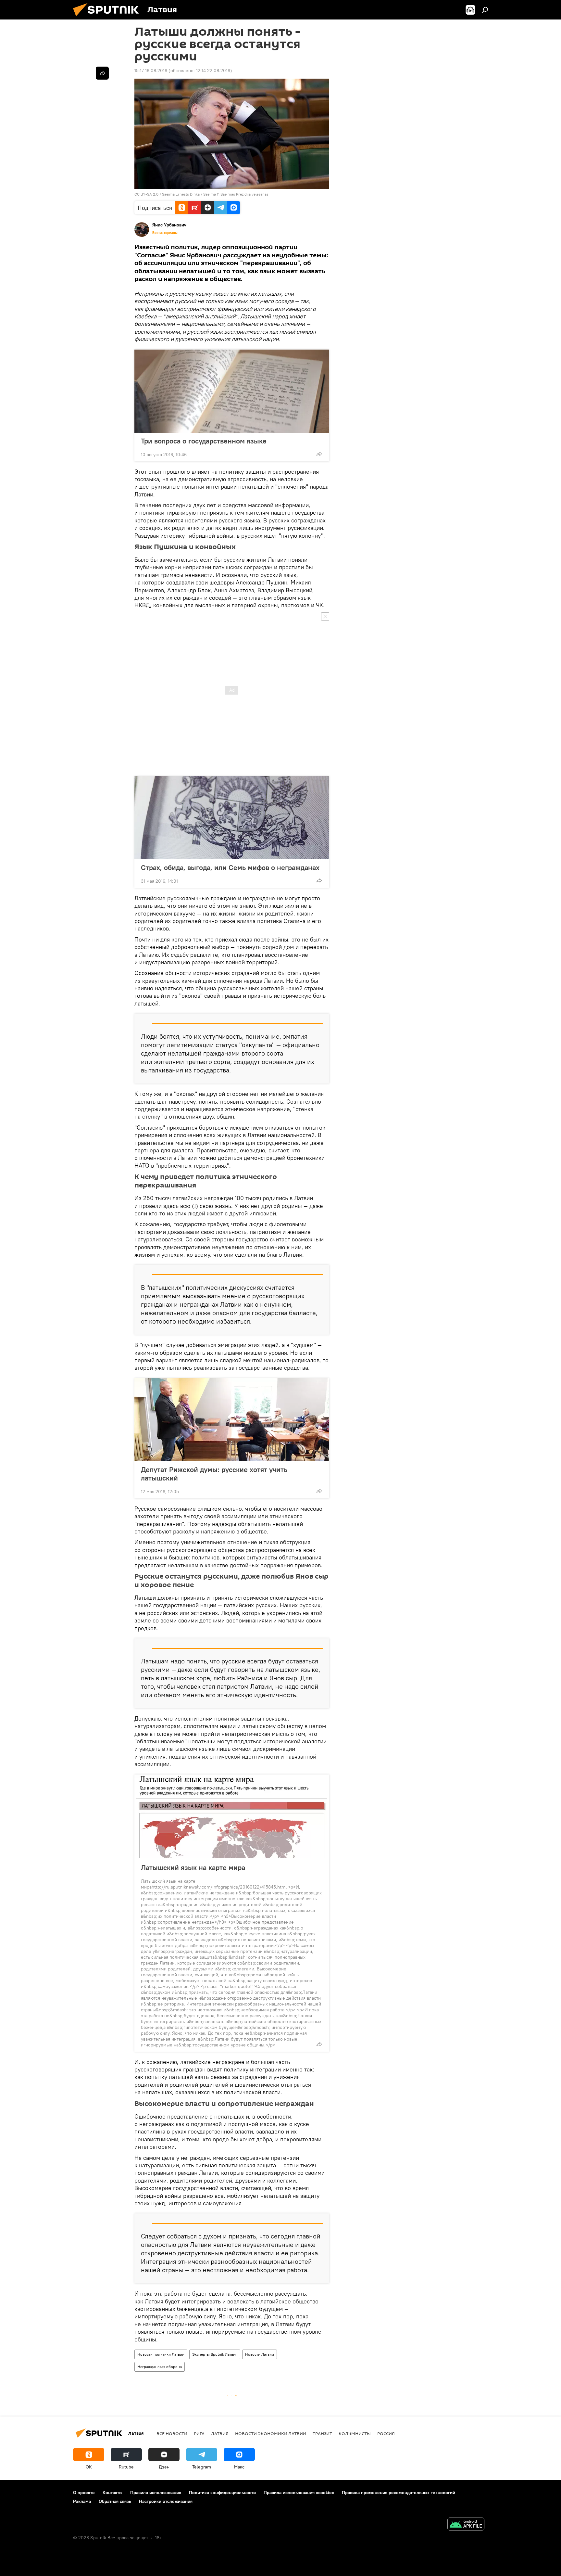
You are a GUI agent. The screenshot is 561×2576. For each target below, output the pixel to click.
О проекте (84, 2493)
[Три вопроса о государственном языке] (232, 391)
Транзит (322, 2433)
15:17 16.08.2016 (151, 70)
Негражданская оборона (160, 2367)
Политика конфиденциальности (222, 2493)
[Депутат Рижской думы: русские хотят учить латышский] (232, 1420)
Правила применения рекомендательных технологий (399, 2493)
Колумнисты (355, 2433)
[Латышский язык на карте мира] (232, 1816)
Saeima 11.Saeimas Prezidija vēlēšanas (236, 194)
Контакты (112, 2493)
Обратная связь (115, 2501)
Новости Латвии (260, 2354)
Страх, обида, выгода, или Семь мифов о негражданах (230, 867)
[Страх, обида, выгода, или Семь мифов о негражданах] (232, 818)
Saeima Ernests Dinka (181, 194)
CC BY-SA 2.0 (146, 194)
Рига (199, 2433)
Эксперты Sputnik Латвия (215, 2354)
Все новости (172, 2433)
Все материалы (165, 233)
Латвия (220, 2433)
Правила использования (156, 2493)
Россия (386, 2433)
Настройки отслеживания (166, 2501)
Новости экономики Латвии (271, 2433)
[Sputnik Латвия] (108, 18)
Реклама (82, 2501)
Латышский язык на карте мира (193, 1867)
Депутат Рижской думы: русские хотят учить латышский (214, 1474)
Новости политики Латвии (161, 2354)
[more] (319, 454)
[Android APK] (466, 2525)
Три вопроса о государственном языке (204, 441)
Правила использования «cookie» (299, 2493)
